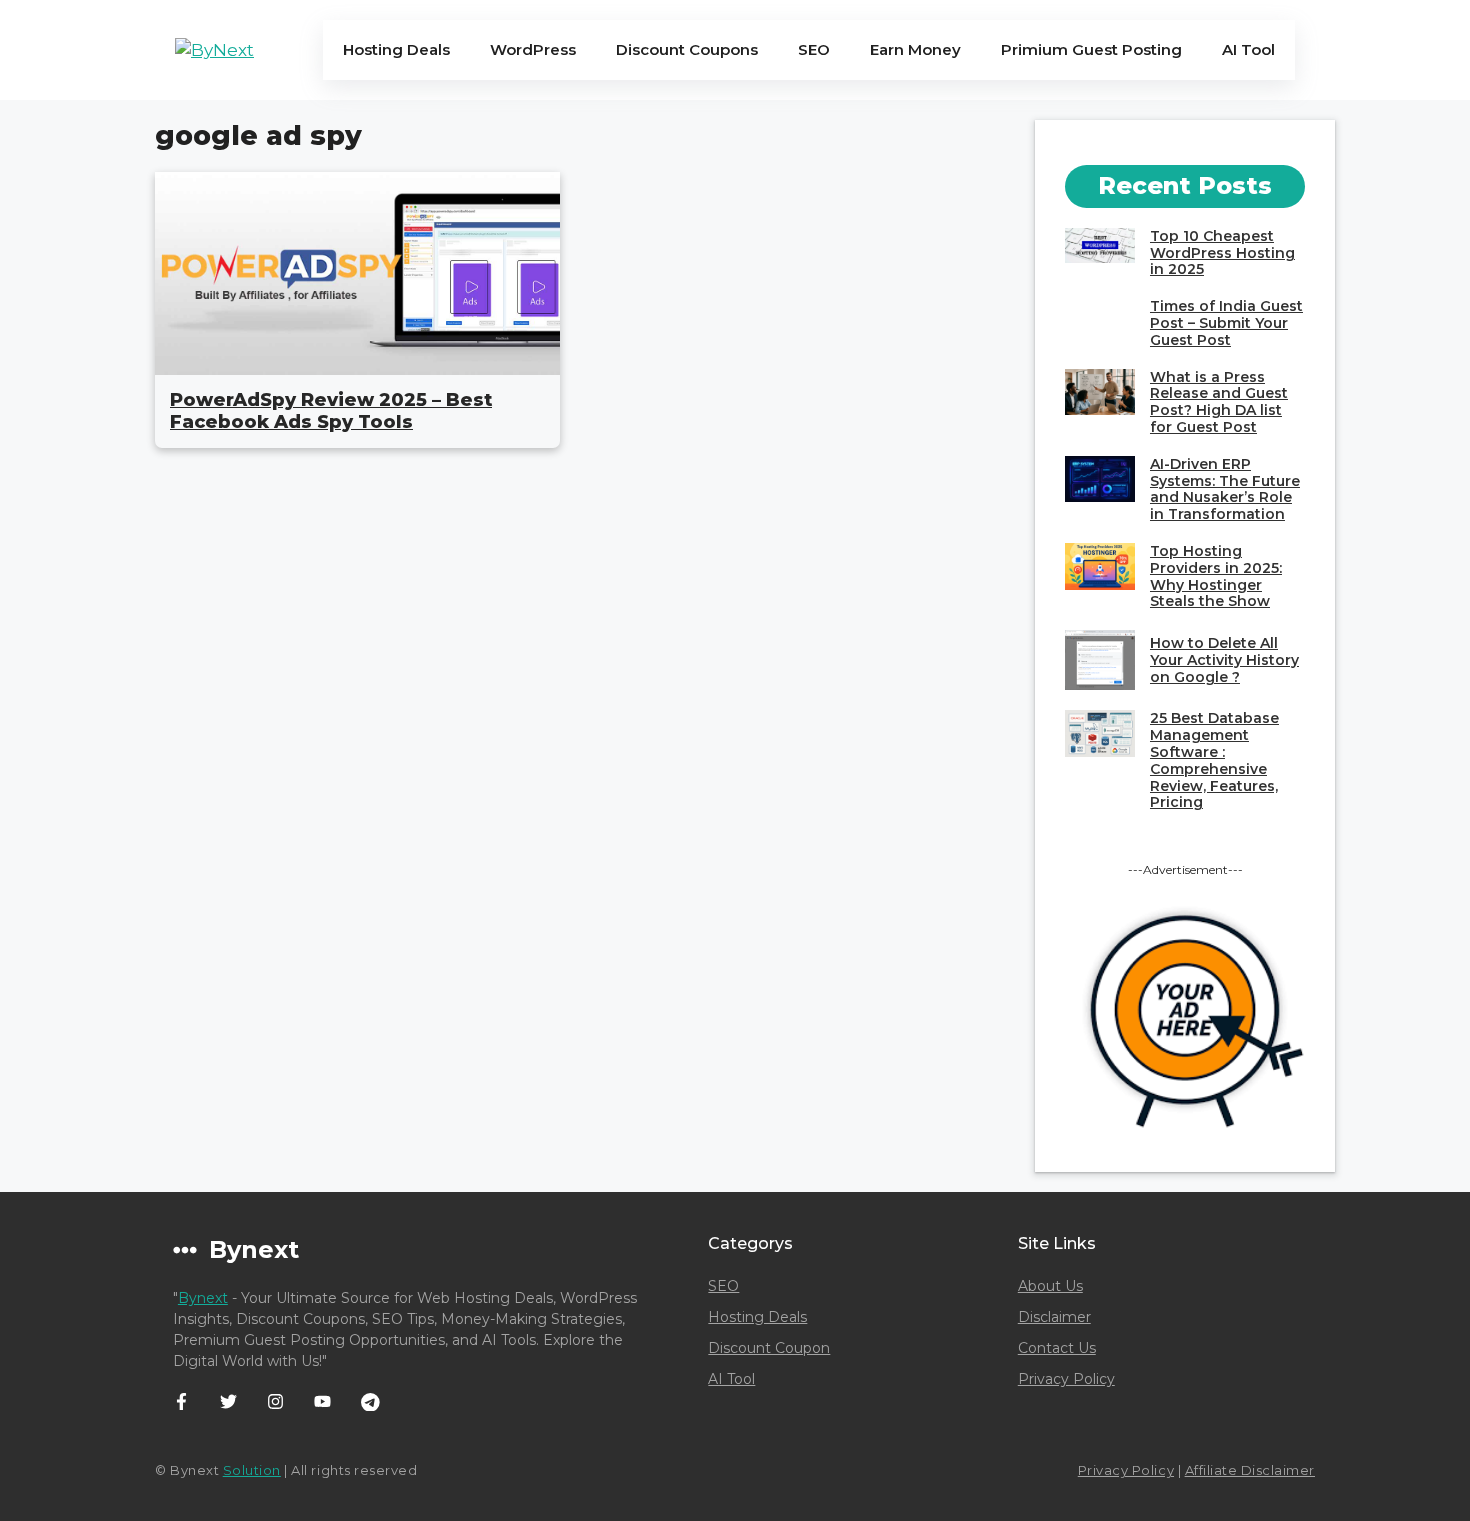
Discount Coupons (687, 49)
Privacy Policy (1066, 1379)
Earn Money (915, 49)
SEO (814, 49)
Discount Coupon (769, 1348)
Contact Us (1057, 1348)
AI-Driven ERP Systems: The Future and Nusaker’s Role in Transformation (1225, 489)
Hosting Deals (396, 49)
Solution (252, 1470)
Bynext (203, 1298)
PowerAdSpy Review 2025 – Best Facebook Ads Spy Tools (331, 411)
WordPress (533, 49)
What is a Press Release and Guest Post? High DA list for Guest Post (1219, 402)
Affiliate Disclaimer (1250, 1470)
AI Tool (1248, 49)
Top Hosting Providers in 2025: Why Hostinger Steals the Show (1216, 576)
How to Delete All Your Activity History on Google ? (1224, 660)
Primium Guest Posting (1091, 49)
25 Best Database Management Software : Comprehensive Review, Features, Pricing (1214, 760)
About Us (1050, 1286)
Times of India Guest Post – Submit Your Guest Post (1226, 323)
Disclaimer (1054, 1317)
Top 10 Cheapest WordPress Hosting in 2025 (1222, 253)
